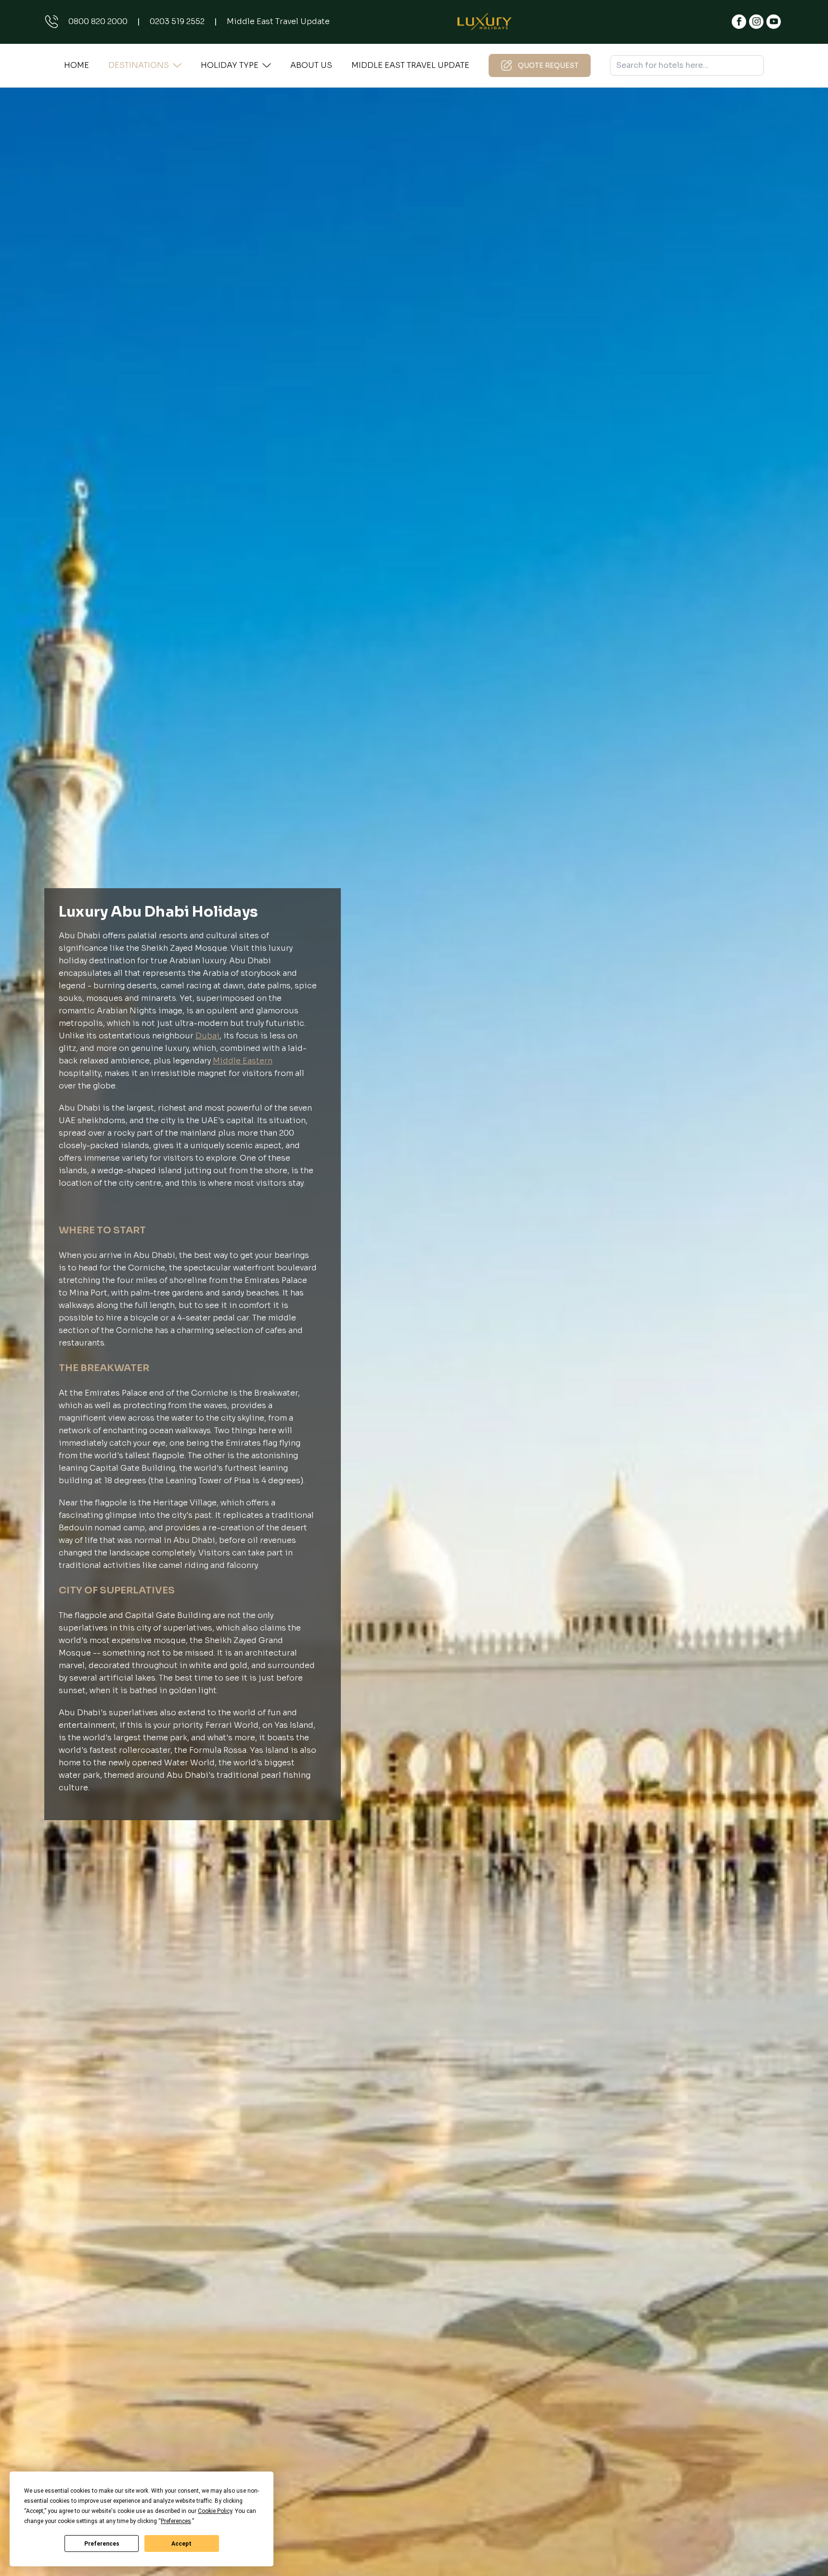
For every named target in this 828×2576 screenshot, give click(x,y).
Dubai (207, 1036)
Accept (181, 2544)
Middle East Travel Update (278, 21)
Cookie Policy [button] (215, 2511)
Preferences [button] (176, 2521)
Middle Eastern (243, 1061)
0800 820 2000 (98, 21)
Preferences (102, 2544)
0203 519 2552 (177, 21)
